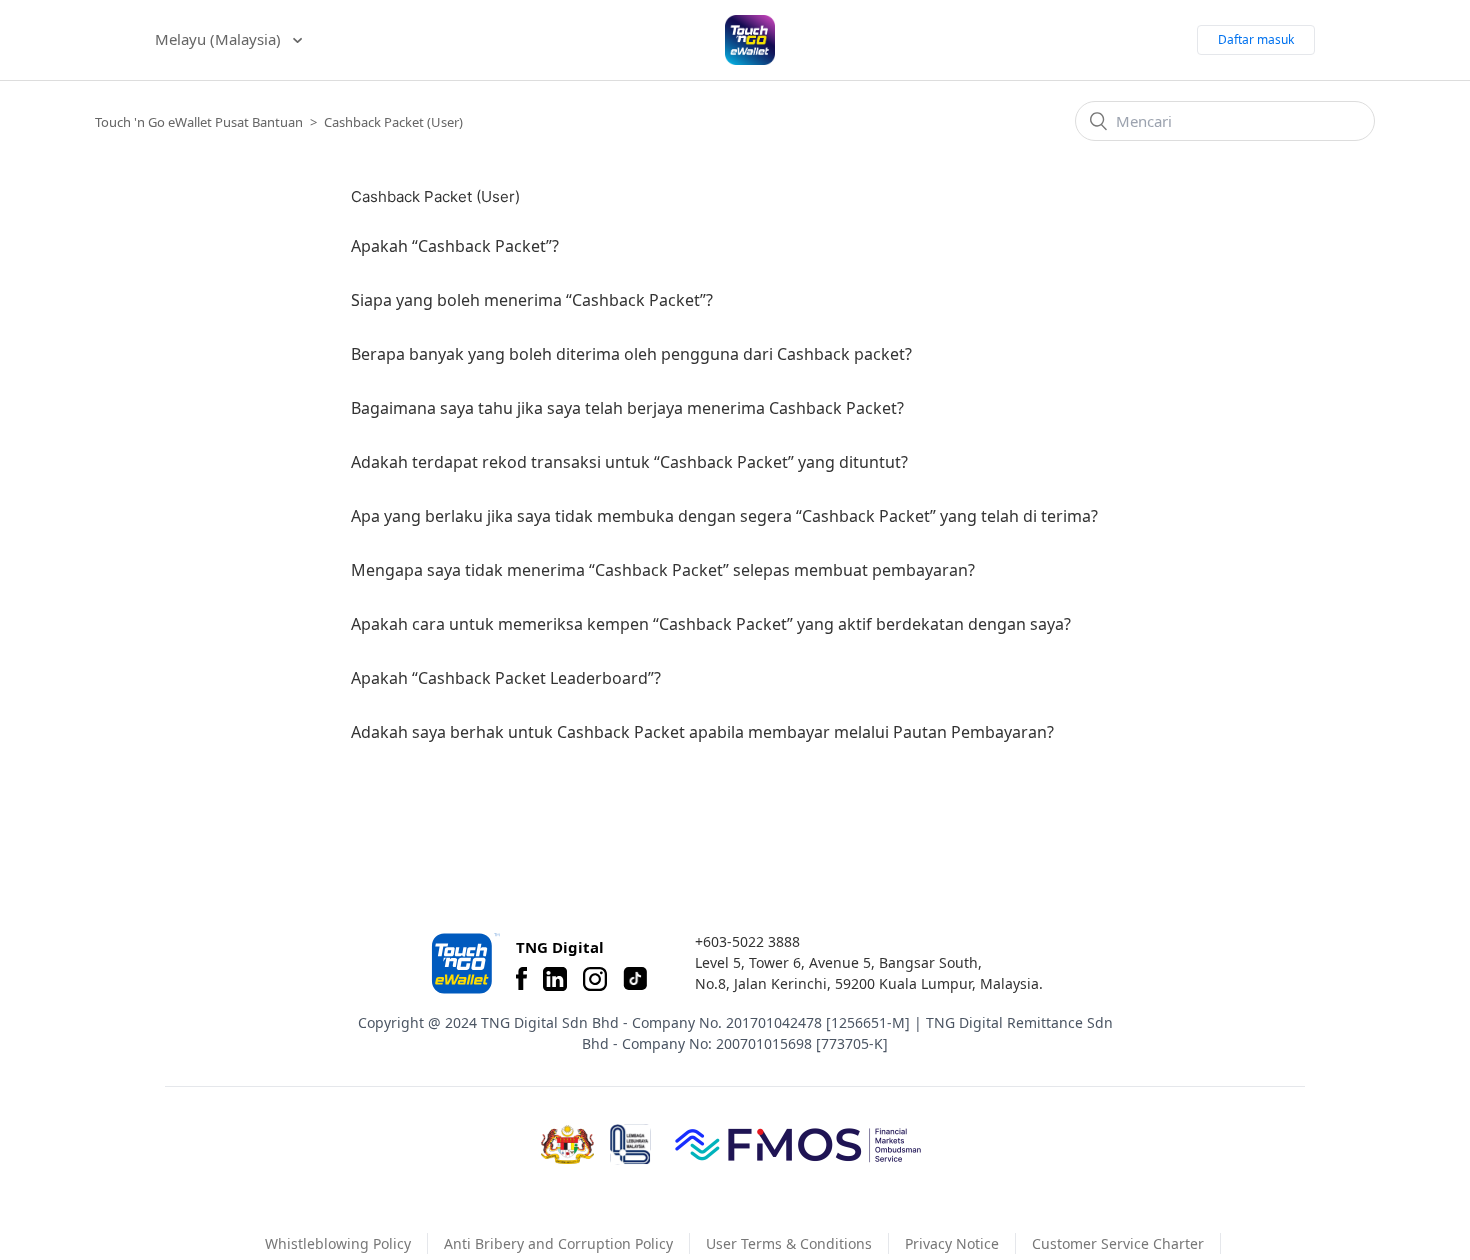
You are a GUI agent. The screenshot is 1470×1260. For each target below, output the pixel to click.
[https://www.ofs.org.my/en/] (798, 1144)
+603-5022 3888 (747, 941)
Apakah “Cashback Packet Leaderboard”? (506, 678)
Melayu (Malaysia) (220, 39)
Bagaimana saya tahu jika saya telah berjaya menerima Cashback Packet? (627, 408)
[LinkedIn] (555, 979)
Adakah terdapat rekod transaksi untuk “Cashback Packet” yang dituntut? (629, 462)
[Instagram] (595, 979)
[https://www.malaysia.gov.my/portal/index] (567, 1145)
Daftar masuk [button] (1256, 39)
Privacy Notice (952, 1243)
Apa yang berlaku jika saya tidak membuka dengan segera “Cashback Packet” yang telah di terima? (724, 516)
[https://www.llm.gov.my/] (630, 1144)
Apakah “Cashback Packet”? (455, 246)
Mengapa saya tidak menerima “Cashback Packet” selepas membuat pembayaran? (663, 570)
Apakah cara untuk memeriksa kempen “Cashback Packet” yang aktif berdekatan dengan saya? (711, 624)
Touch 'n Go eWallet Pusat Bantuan (199, 122)
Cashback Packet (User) (393, 122)
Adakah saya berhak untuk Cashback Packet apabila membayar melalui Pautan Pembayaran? (702, 732)
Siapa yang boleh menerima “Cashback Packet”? (532, 300)
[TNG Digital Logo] (750, 40)
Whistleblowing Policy (338, 1243)
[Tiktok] (635, 979)
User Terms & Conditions (789, 1243)
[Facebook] (521, 979)
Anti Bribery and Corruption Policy (558, 1243)
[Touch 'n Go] (464, 963)
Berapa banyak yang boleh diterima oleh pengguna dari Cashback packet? (631, 354)
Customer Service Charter (1118, 1243)
